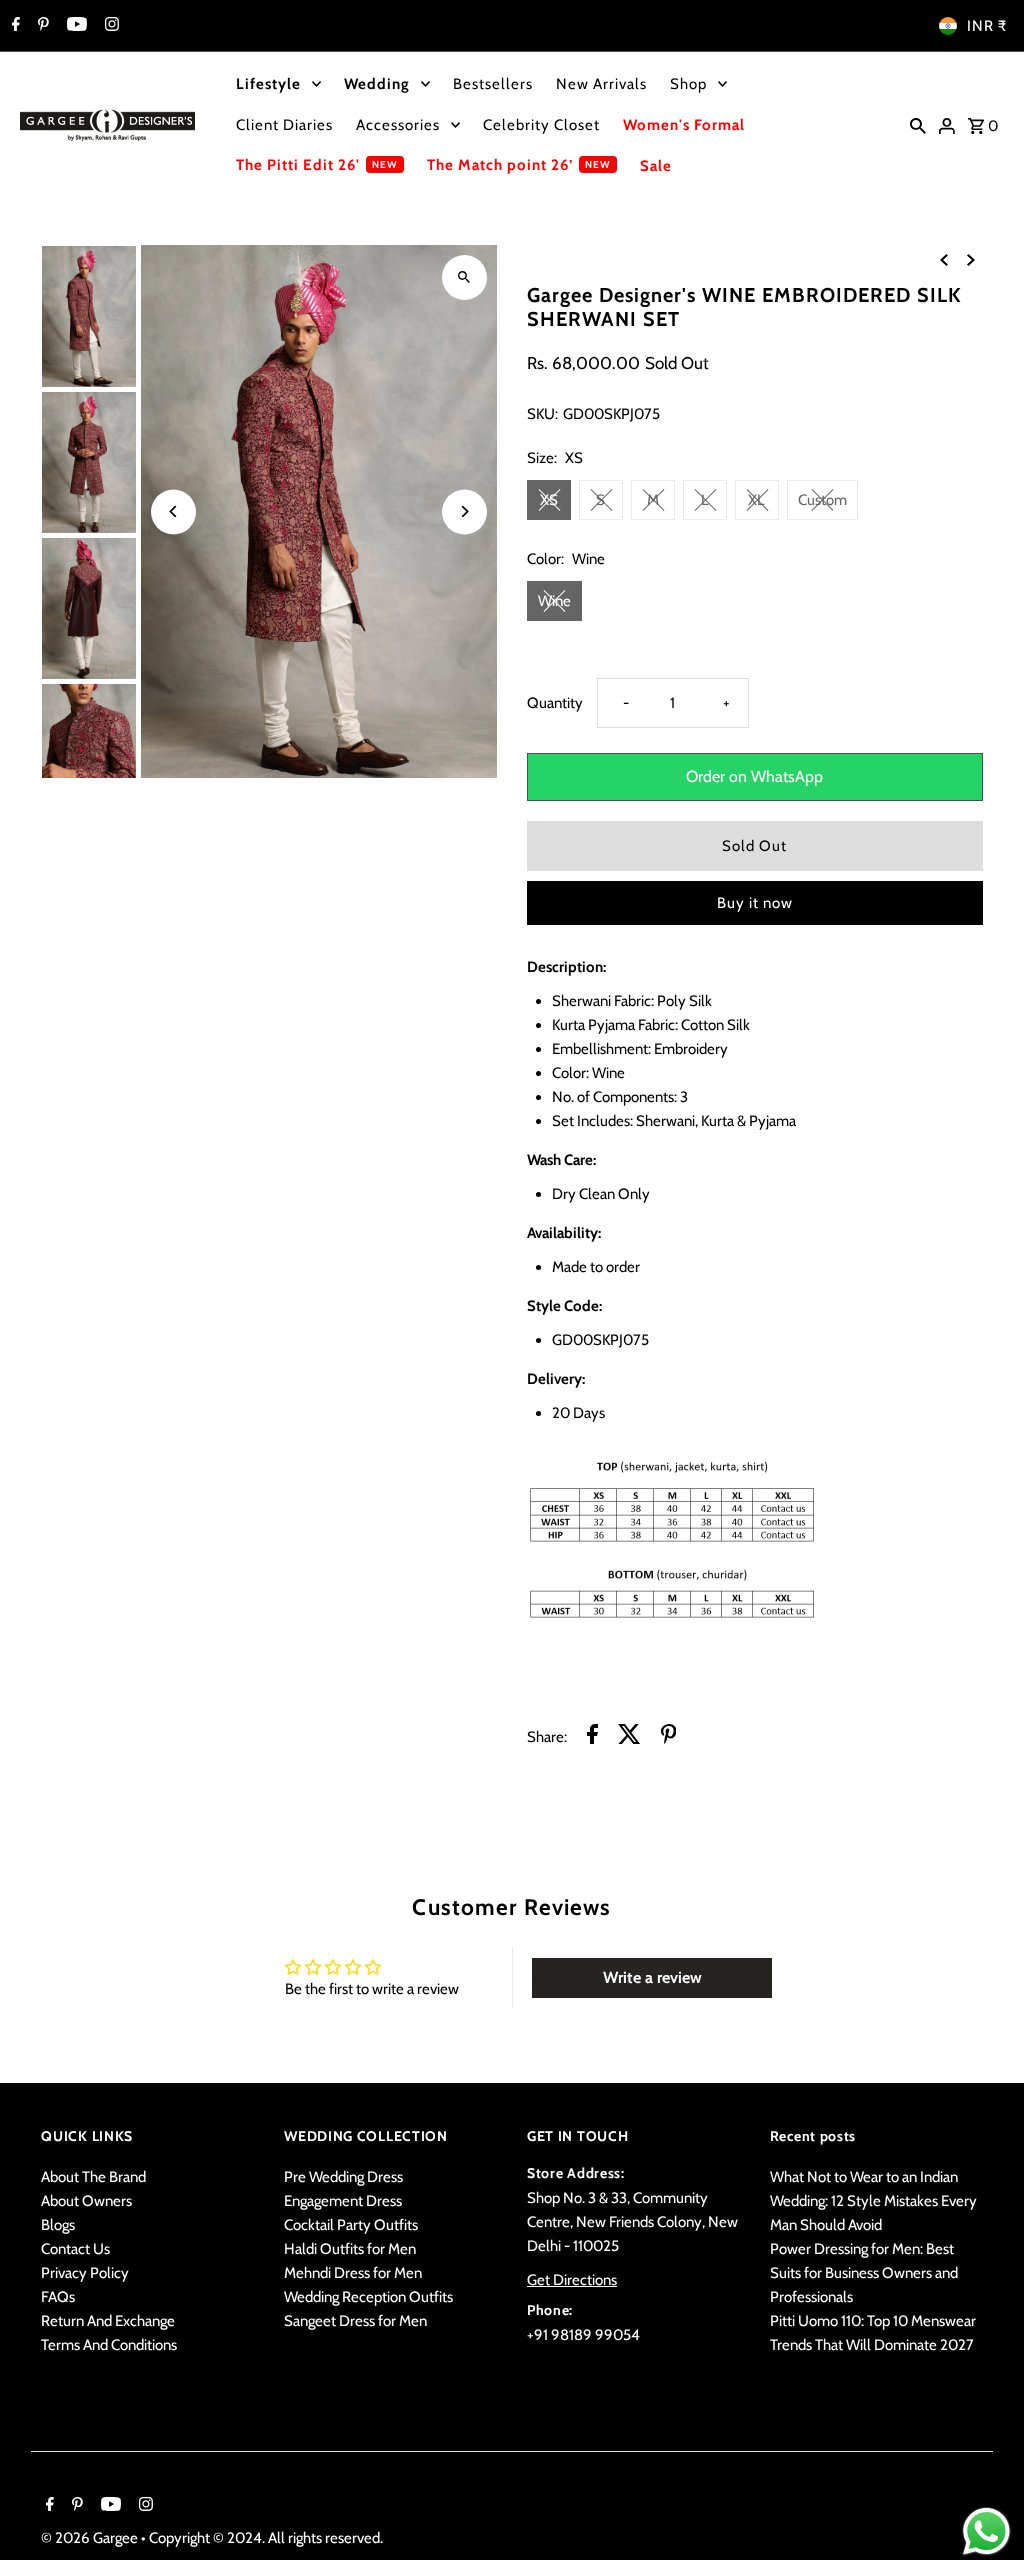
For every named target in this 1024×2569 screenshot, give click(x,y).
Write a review (652, 1977)
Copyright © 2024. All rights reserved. (266, 2538)
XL (756, 500)
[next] (971, 259)
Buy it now (755, 903)
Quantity (555, 703)
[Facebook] (13, 26)
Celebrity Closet (541, 125)
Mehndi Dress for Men (353, 2273)
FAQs (58, 2297)
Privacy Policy (85, 2273)
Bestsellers (493, 84)
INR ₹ (987, 26)
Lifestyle (268, 84)
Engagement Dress (343, 2201)
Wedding (377, 84)
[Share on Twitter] (629, 1737)
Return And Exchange (108, 2321)
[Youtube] (74, 26)
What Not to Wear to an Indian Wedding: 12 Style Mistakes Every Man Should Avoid (873, 2201)
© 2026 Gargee (91, 2538)
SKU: (542, 414)
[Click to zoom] (464, 277)
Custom (822, 500)
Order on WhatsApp (754, 776)
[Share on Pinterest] (669, 1737)
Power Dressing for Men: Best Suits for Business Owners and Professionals (864, 2273)
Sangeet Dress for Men (355, 2321)
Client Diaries (284, 125)
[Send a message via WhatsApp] (986, 2531)
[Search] (918, 125)
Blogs (58, 2225)
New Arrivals (601, 84)
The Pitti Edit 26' (298, 165)
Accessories (398, 125)
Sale (656, 166)
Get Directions (572, 2280)
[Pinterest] (41, 26)
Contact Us (75, 2249)
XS (549, 500)
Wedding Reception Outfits (368, 2297)
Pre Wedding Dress (343, 2177)
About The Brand (93, 2177)
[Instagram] (109, 26)
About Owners (86, 2201)
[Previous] (173, 511)
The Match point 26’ (500, 165)
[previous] (944, 259)
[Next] (464, 511)
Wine (554, 601)
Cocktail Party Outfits (351, 2225)
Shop (688, 84)
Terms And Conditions (109, 2345)
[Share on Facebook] (592, 1737)
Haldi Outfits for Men (350, 2249)
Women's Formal (684, 125)
